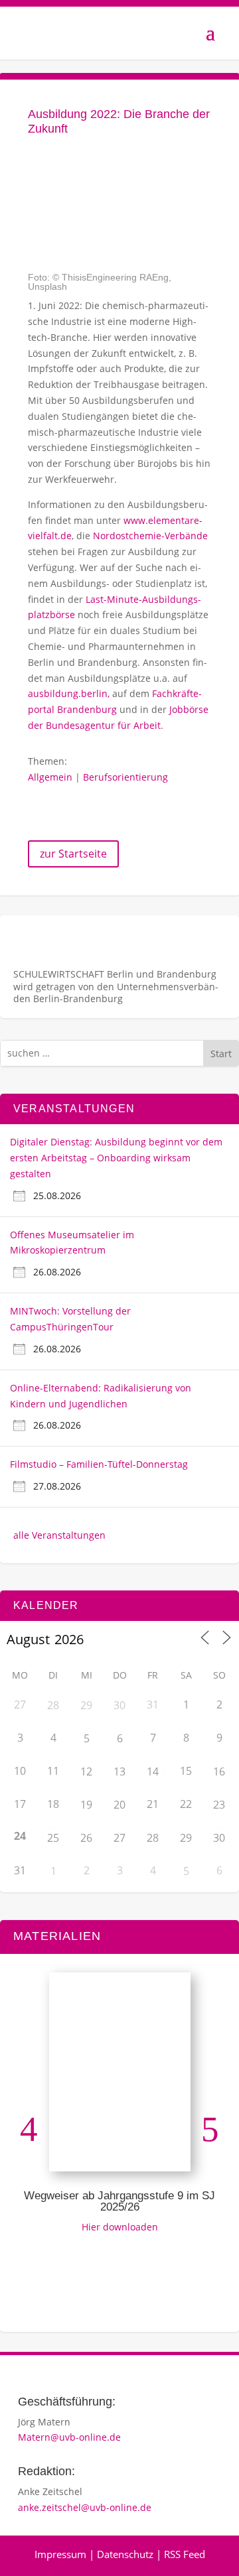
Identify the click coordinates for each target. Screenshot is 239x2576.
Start (221, 1054)
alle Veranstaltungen (59, 1535)
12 (86, 1771)
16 (219, 1771)
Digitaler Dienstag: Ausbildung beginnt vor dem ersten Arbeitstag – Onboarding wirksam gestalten (116, 1158)
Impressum (60, 2554)
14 (153, 1771)
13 (119, 1771)
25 (53, 1838)
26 (86, 1838)
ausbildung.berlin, (70, 693)
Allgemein (50, 777)
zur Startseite (73, 854)
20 (119, 1805)
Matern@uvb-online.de (69, 2437)
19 (86, 1805)
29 (86, 1705)
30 (119, 1705)
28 (53, 1705)
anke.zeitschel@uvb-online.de (85, 2507)
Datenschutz (125, 2554)
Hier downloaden (120, 2227)
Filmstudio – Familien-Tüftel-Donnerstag (99, 1464)
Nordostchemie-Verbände (150, 536)
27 (119, 1838)
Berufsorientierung (125, 777)
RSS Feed (185, 2554)
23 (219, 1805)
